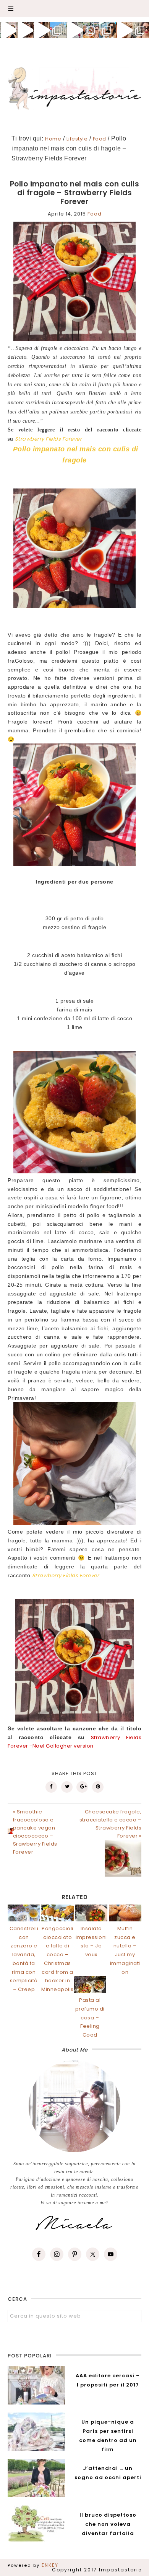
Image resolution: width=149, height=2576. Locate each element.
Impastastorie (75, 87)
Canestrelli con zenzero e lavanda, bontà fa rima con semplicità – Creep (24, 1959)
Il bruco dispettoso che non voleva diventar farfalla (108, 2524)
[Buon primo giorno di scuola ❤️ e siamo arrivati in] (74, 30)
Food (95, 214)
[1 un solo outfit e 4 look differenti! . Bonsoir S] (41, 30)
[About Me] (74, 2106)
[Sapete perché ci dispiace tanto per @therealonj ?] (124, 30)
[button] (74, 9)
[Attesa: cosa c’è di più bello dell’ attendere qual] (141, 30)
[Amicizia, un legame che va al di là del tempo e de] (91, 30)
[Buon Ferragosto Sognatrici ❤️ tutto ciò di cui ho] (108, 30)
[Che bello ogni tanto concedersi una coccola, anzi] (8, 30)
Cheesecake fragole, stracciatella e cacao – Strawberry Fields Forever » (110, 1824)
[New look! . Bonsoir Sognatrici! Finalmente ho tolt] (25, 30)
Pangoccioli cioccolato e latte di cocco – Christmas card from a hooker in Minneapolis (57, 1959)
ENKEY (50, 2565)
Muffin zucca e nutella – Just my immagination (125, 1950)
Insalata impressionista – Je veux (91, 1941)
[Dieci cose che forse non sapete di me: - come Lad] (58, 30)
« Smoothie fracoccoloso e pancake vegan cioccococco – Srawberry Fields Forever (35, 1832)
